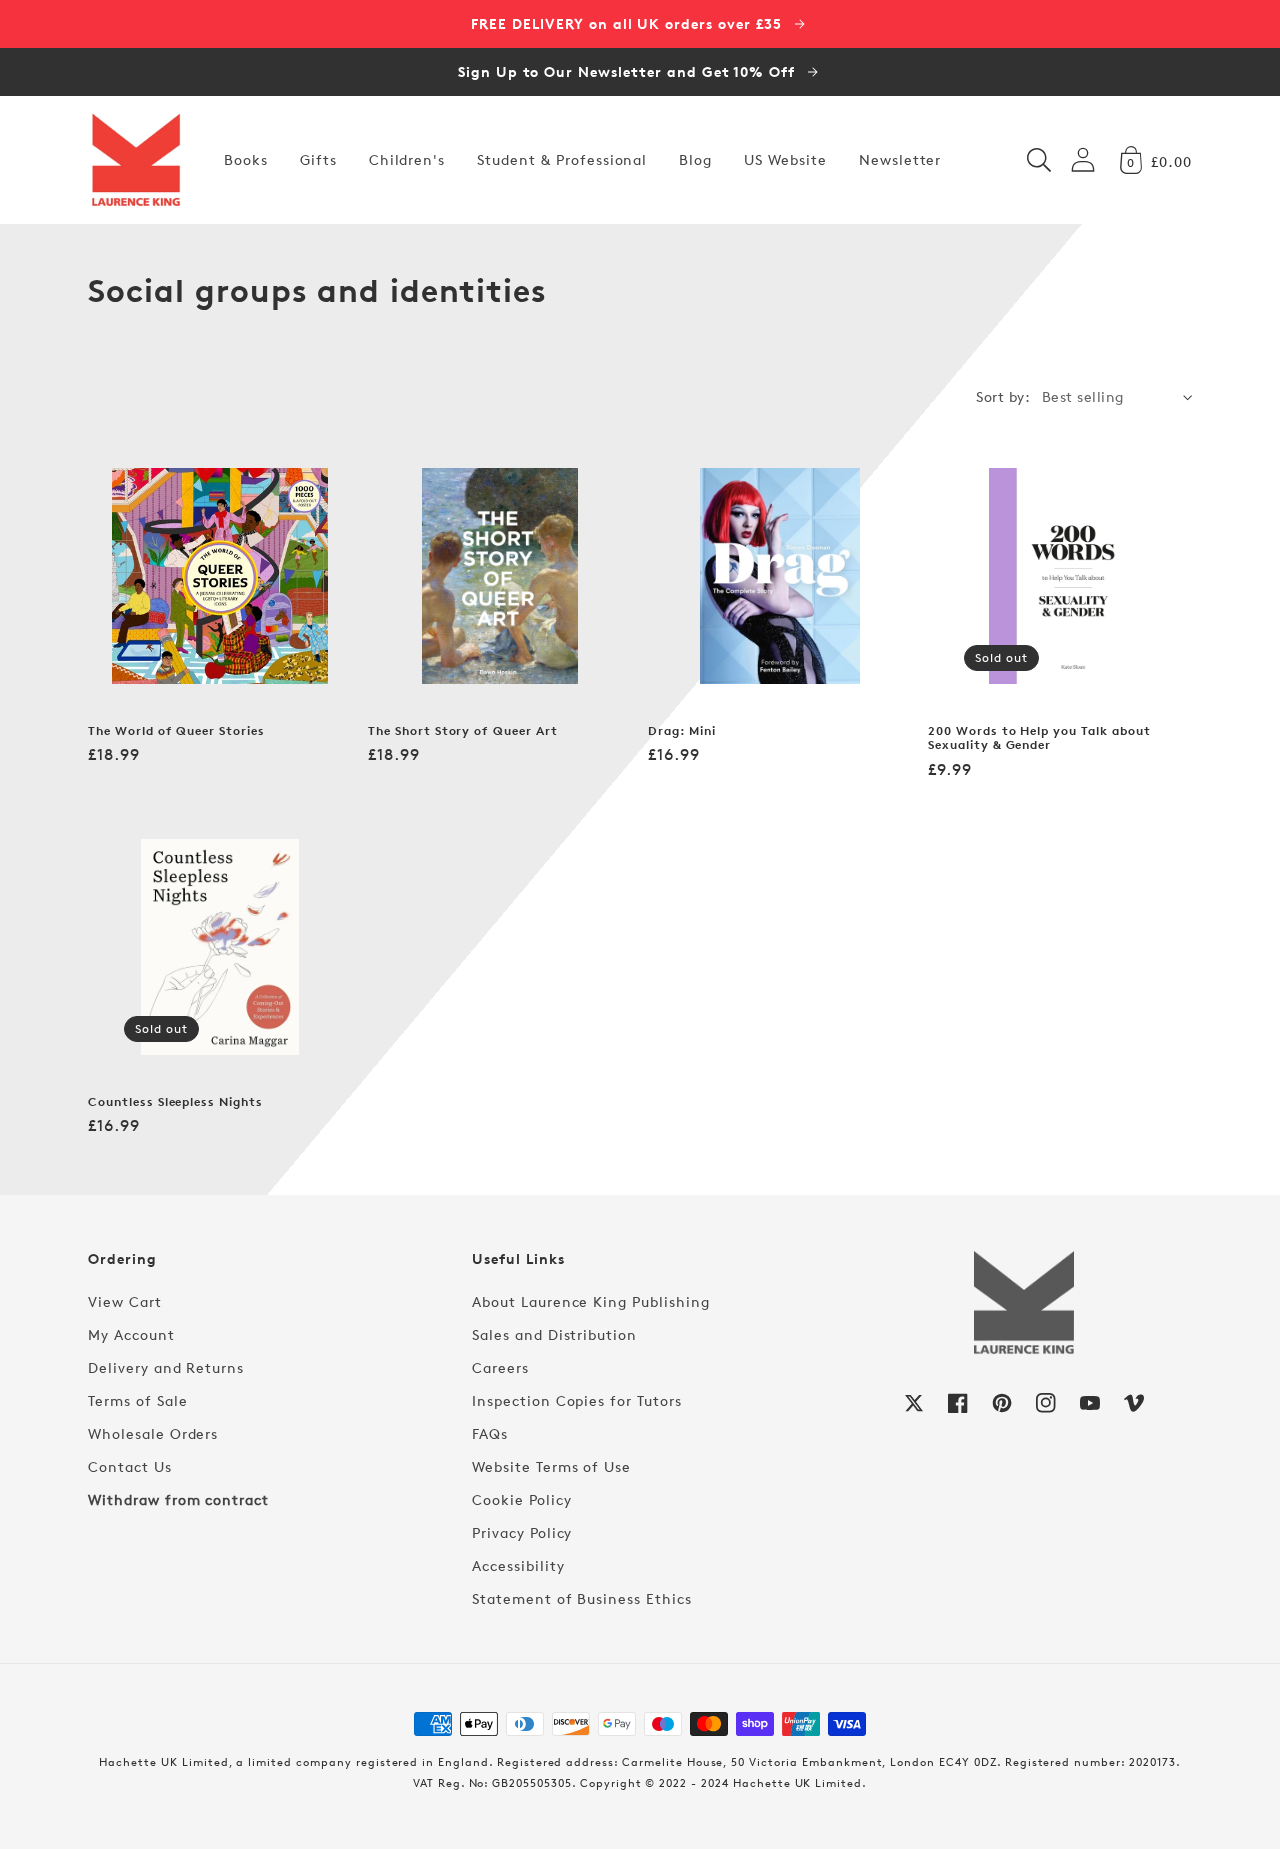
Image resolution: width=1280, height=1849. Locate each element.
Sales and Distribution (554, 1334)
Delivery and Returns (166, 1367)
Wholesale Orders (153, 1433)
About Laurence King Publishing (591, 1301)
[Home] (136, 160)
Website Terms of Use (551, 1466)
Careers (500, 1367)
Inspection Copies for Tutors (577, 1400)
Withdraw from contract (178, 1499)
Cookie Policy (521, 1499)
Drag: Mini (682, 731)
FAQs (490, 1433)
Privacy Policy (522, 1532)
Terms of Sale (137, 1400)
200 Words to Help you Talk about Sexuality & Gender (1039, 738)
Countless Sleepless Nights (175, 1102)
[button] (1039, 160)
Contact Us (130, 1466)
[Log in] (1083, 159)
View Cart (125, 1301)
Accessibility (518, 1565)
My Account (131, 1334)
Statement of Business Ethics (582, 1598)
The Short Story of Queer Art (463, 731)
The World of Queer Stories (176, 731)
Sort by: (1003, 396)
